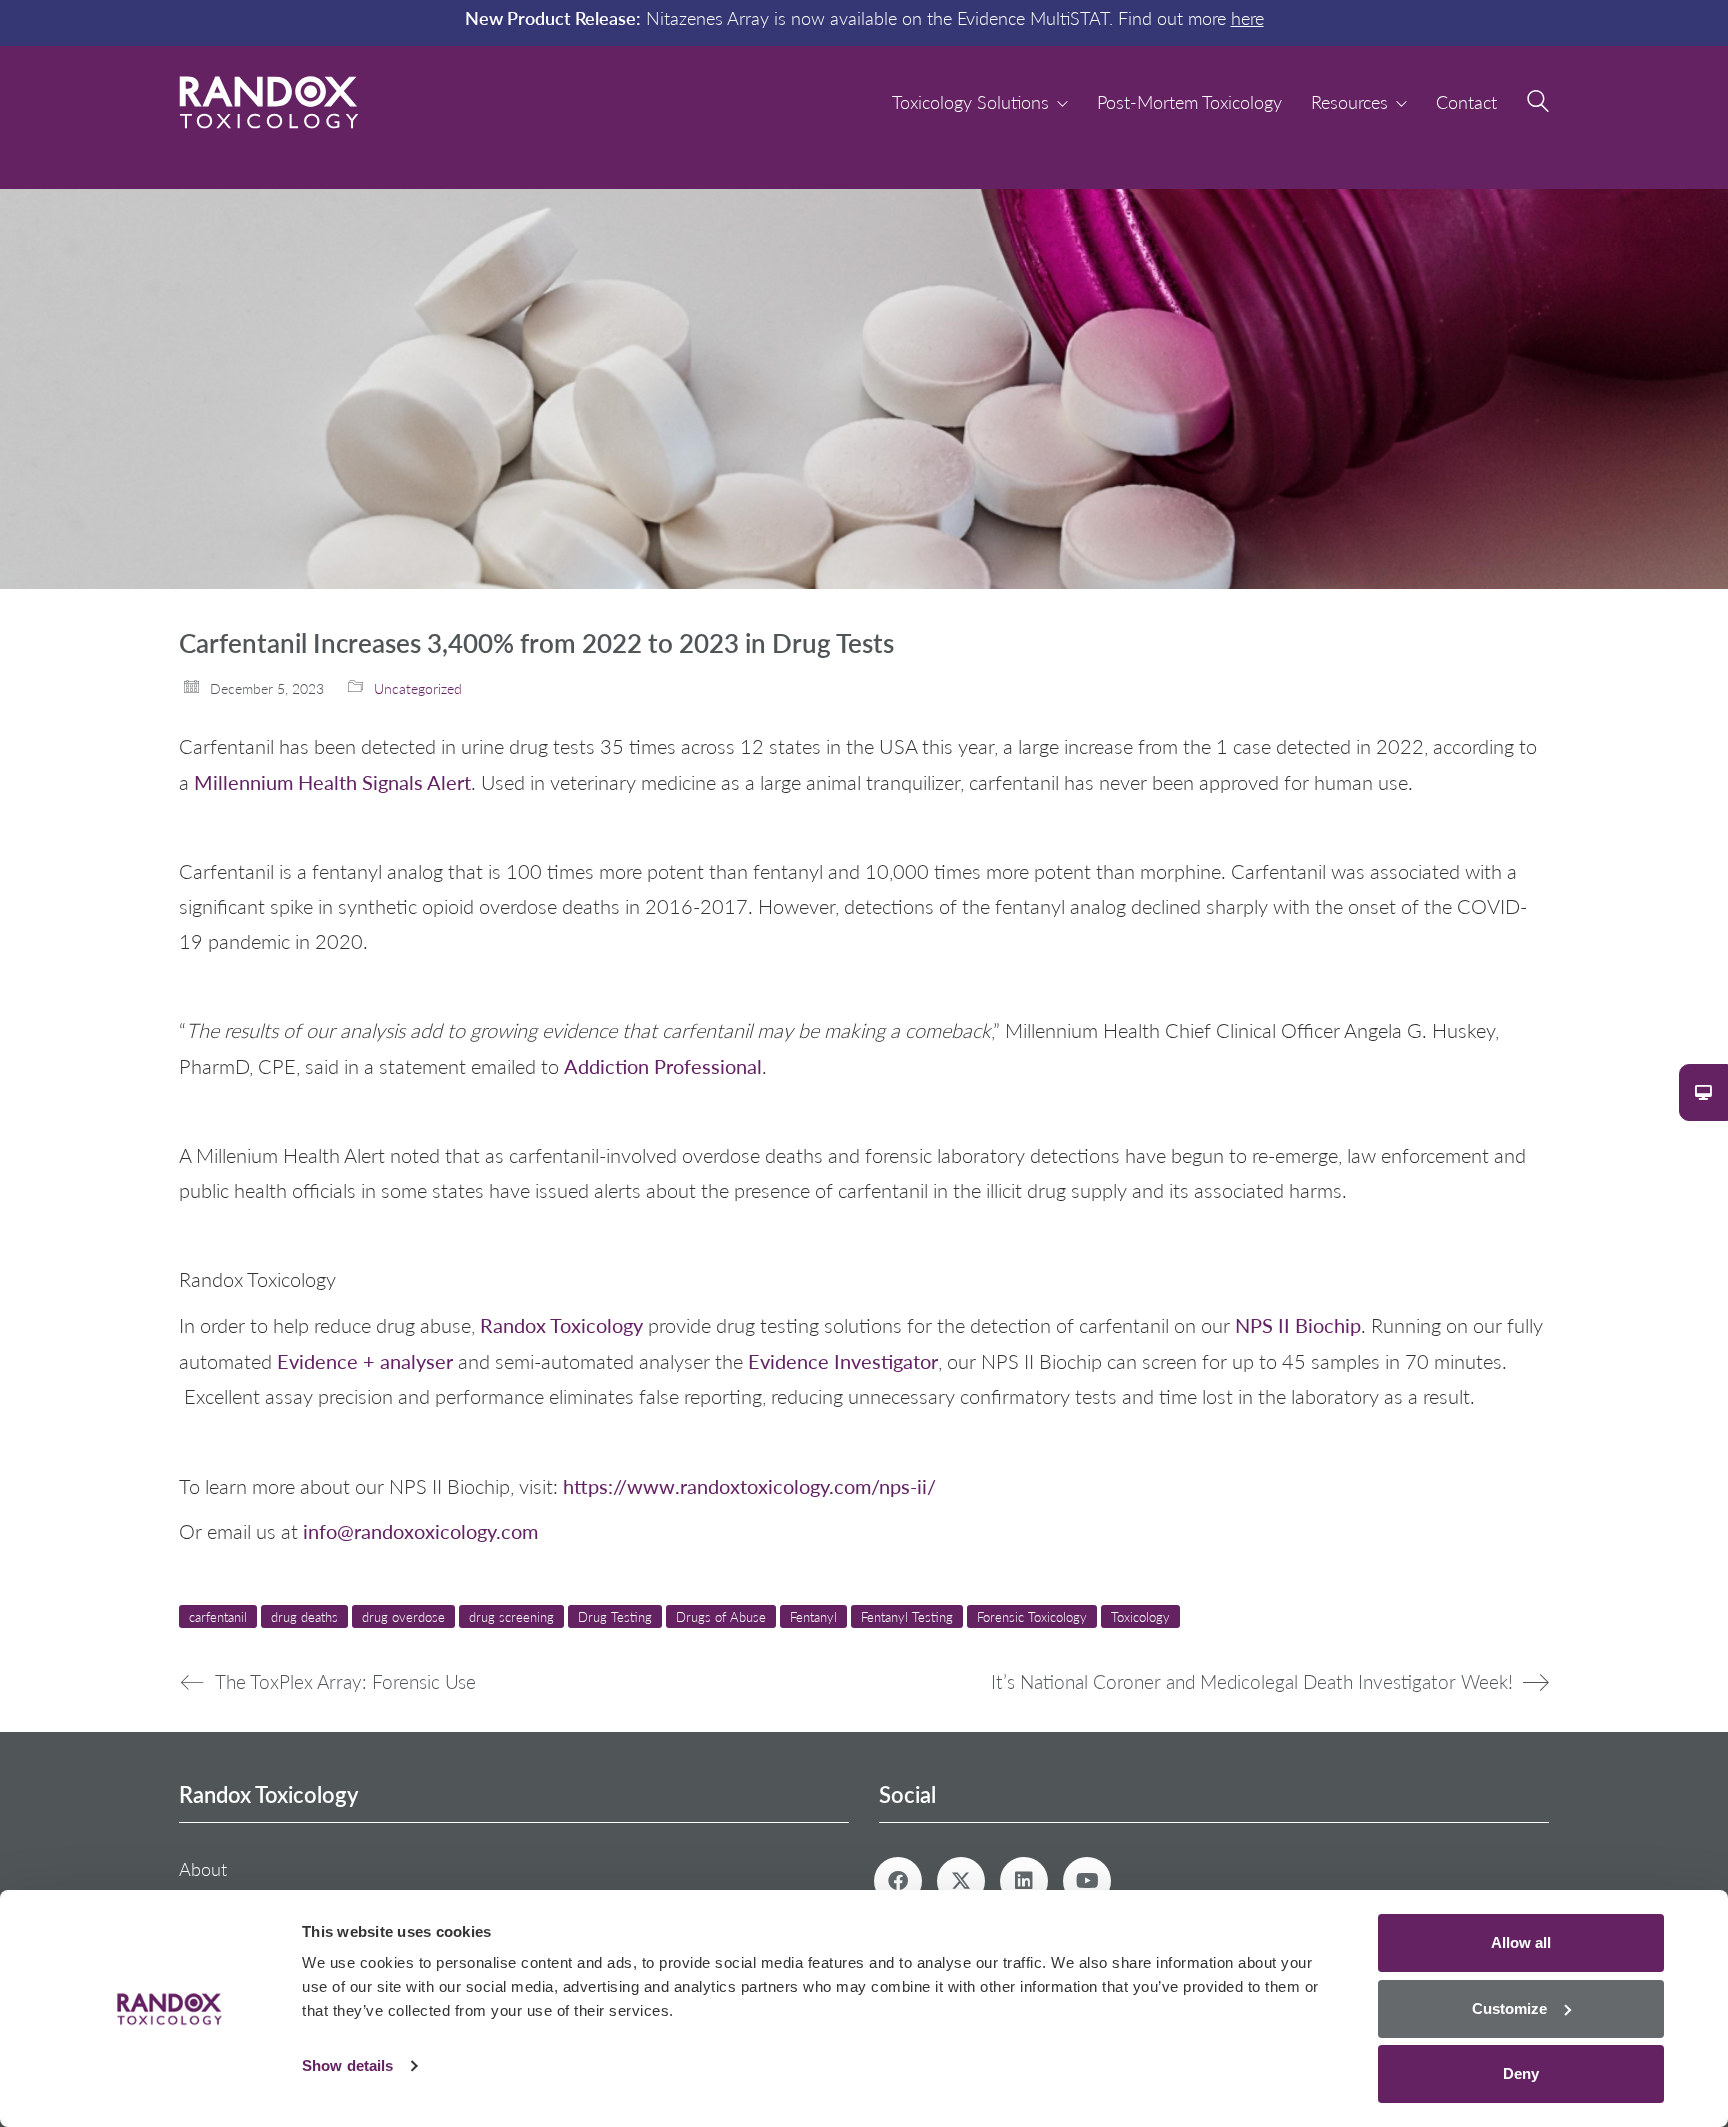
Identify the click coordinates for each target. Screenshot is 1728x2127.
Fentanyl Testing (907, 1616)
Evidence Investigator (843, 1360)
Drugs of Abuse (721, 1616)
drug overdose (403, 1616)
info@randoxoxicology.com (420, 1530)
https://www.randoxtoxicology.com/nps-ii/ (749, 1485)
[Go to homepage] (269, 102)
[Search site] (1538, 104)
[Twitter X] (961, 1881)
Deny (1521, 2073)
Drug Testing (615, 1616)
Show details (347, 2065)
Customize (1509, 2008)
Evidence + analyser (365, 1360)
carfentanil (218, 1616)
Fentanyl (813, 1616)
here (1247, 18)
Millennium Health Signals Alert (332, 781)
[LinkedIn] (1024, 1881)
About (203, 1869)
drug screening (511, 1616)
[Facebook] (898, 1881)
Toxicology (1140, 1616)
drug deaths (304, 1616)
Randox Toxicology (561, 1324)
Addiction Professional (663, 1065)
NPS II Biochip (1298, 1324)
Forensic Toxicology (1032, 1616)
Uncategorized (418, 688)
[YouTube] (1087, 1881)
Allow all (1521, 1942)
